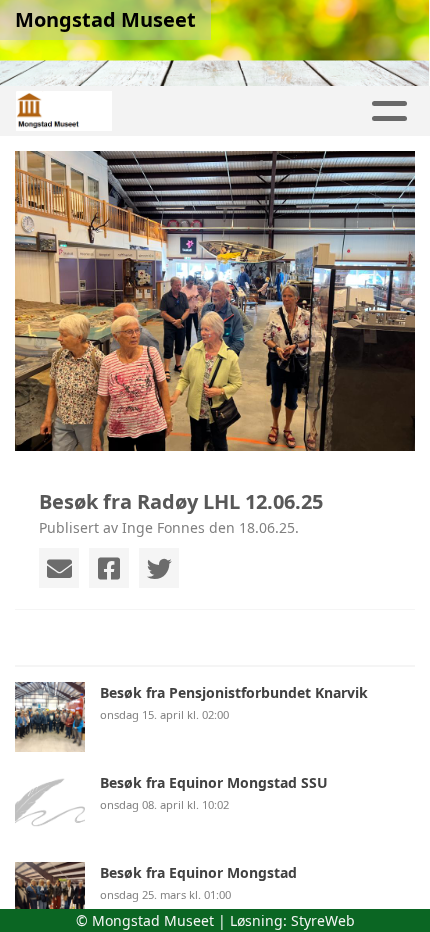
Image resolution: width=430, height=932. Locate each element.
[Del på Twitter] (159, 568)
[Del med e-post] (59, 568)
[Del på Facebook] (109, 568)
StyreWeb (323, 920)
